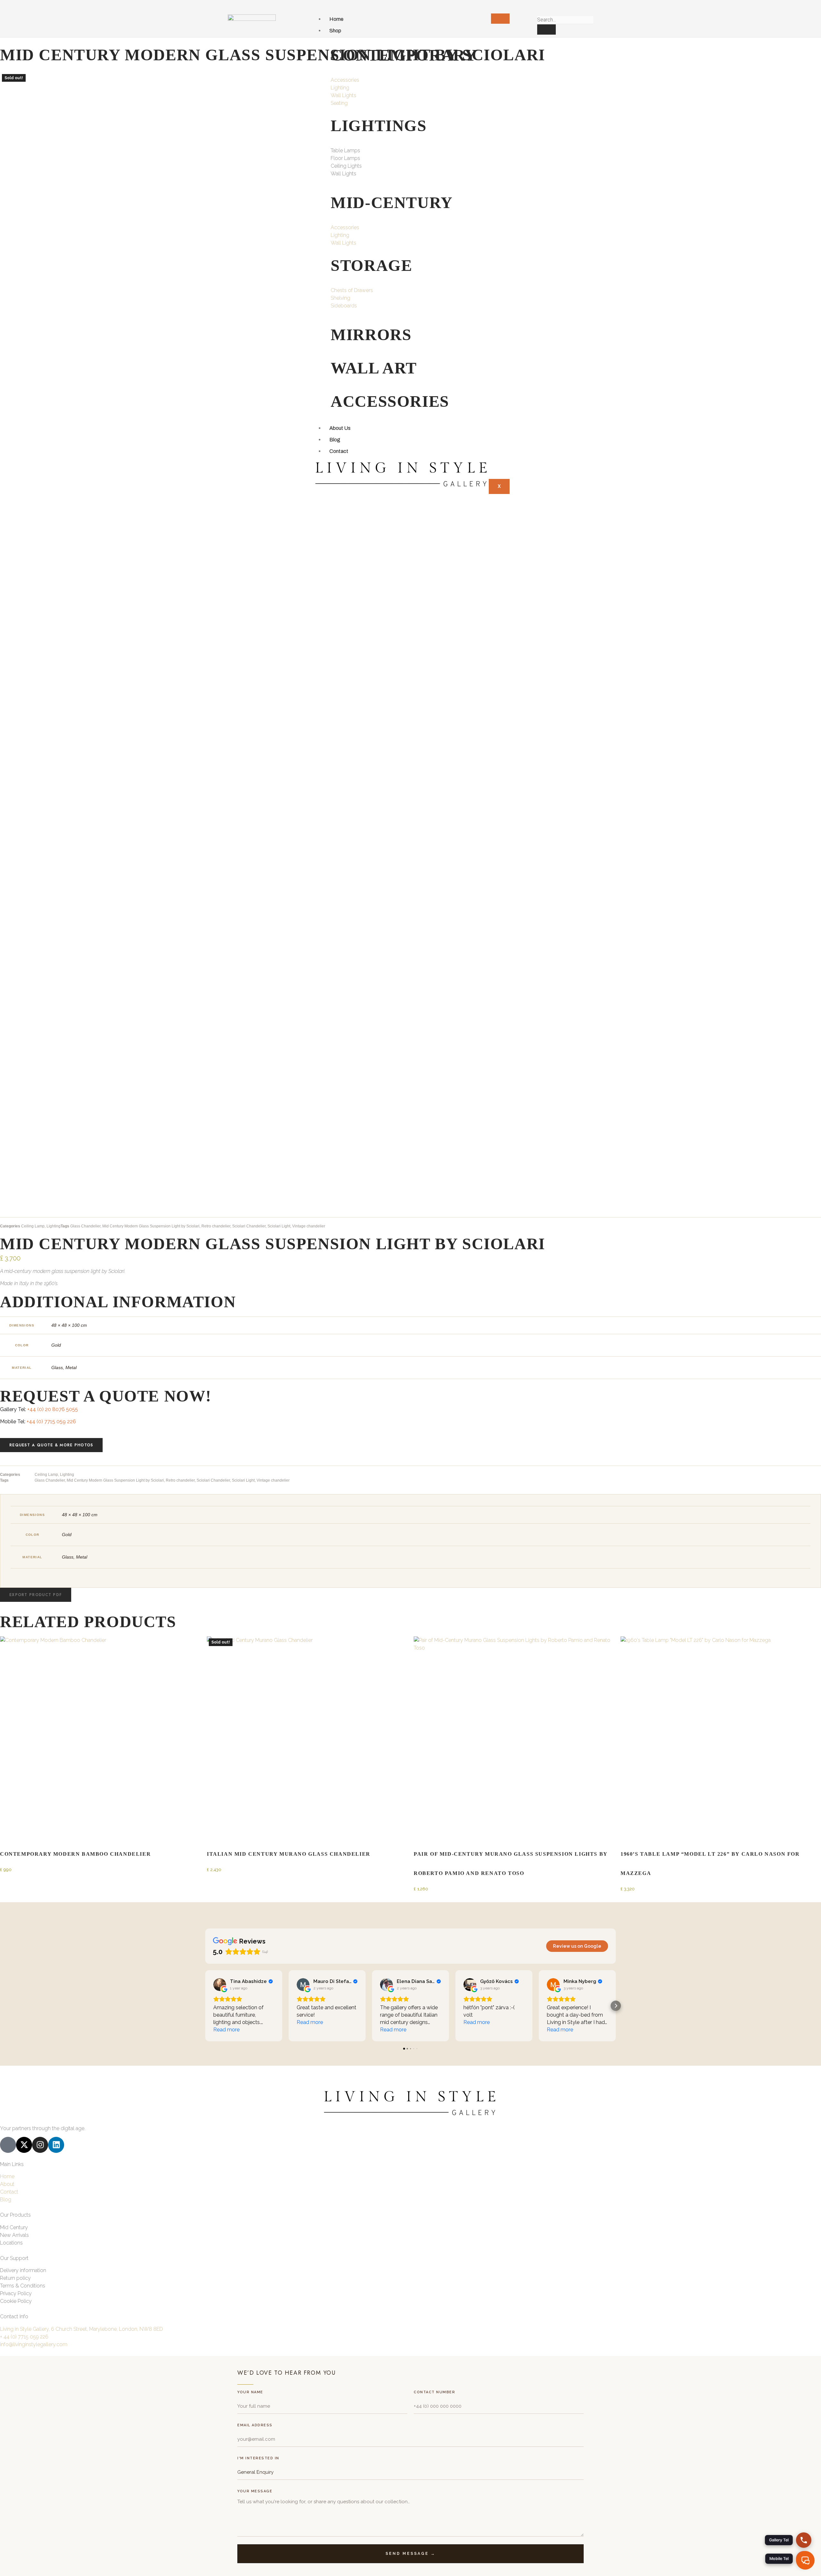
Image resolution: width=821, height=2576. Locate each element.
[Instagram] (40, 2145)
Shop (335, 31)
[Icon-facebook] (8, 2145)
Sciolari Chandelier (249, 1226)
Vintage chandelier (309, 1226)
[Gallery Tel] (804, 2540)
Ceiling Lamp (33, 1226)
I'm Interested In (258, 2458)
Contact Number (434, 2392)
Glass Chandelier (85, 1226)
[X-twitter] (24, 2145)
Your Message (255, 2491)
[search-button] (546, 29)
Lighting (54, 1226)
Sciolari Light (279, 1226)
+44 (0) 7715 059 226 (51, 1422)
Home (336, 19)
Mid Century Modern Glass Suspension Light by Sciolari (151, 1226)
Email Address (255, 2425)
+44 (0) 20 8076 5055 (53, 1409)
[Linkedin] (56, 2145)
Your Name (250, 2392)
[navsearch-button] (540, 9)
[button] (36, 1595)
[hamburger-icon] (500, 19)
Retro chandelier (216, 1226)
